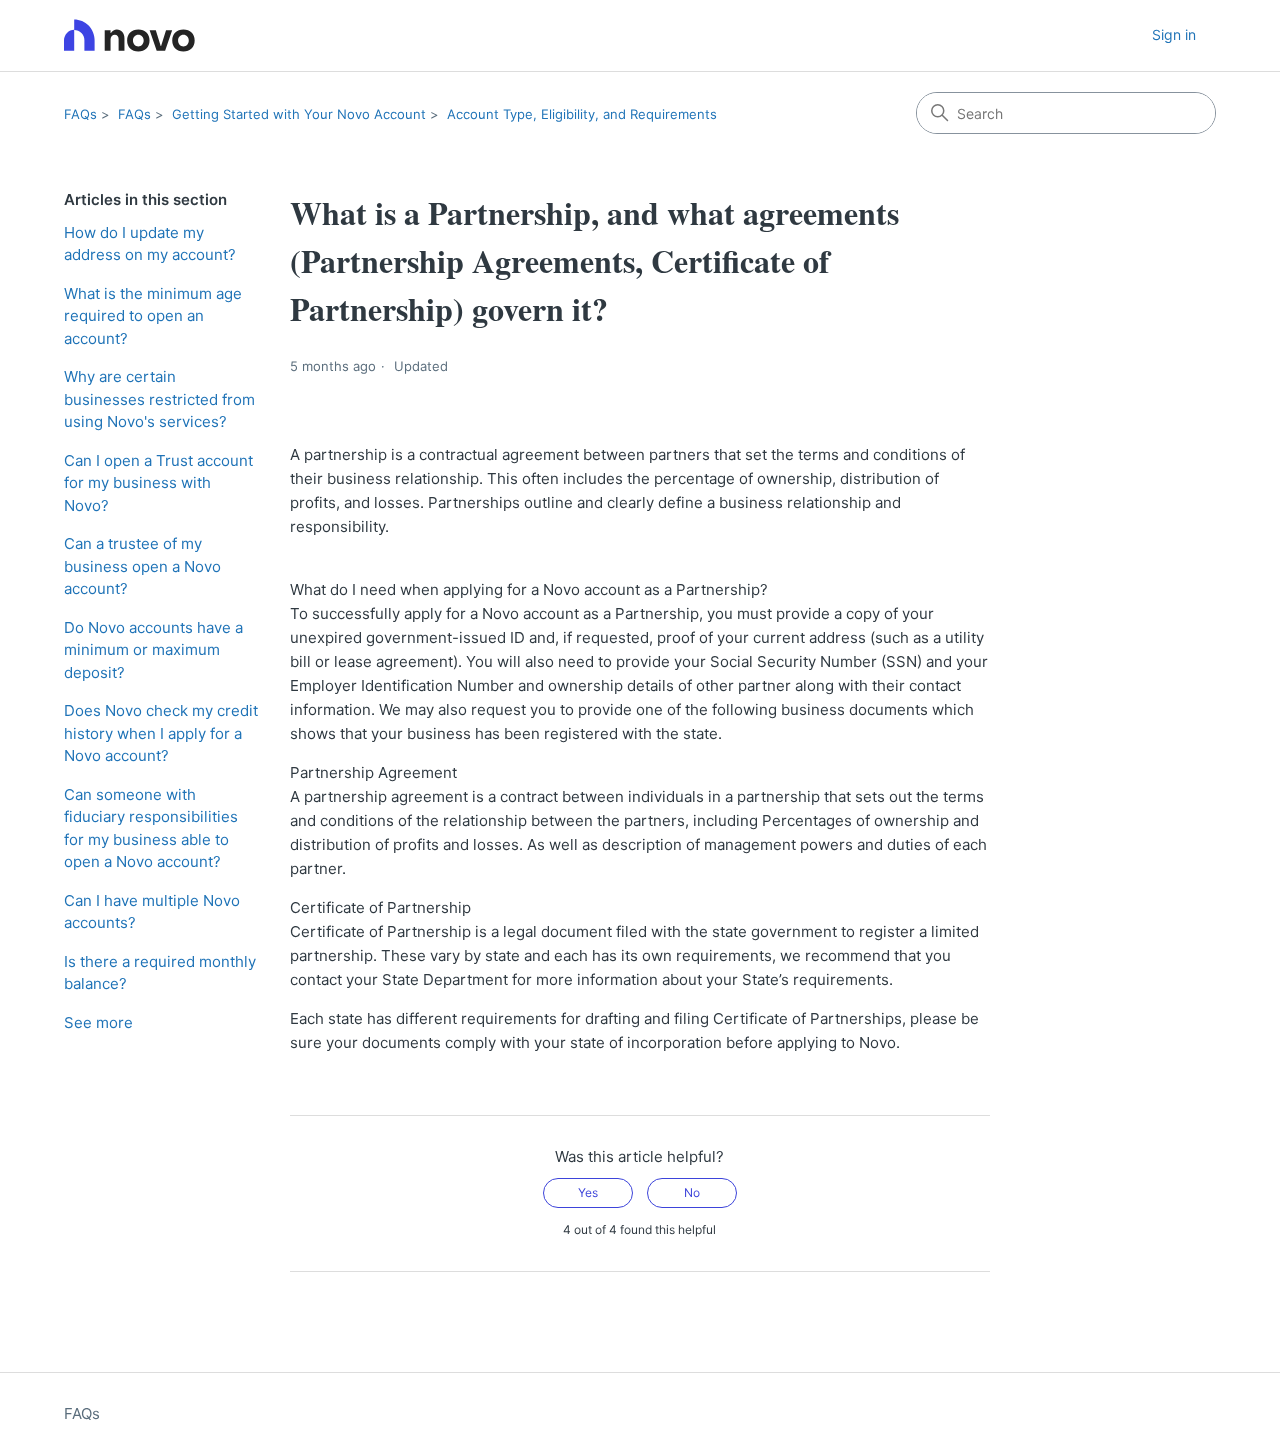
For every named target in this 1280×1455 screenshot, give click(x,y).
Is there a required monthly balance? (160, 973)
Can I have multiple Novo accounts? (152, 912)
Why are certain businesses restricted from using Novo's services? (159, 399)
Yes (588, 1192)
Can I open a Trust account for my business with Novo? (158, 483)
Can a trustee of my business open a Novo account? (142, 566)
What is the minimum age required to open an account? (153, 316)
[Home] (129, 35)
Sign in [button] (1174, 34)
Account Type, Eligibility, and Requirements (582, 114)
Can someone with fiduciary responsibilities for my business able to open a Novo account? (151, 828)
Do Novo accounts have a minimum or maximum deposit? (153, 650)
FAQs (80, 114)
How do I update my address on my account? (150, 244)
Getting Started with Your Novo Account (299, 114)
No (692, 1192)
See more (98, 1022)
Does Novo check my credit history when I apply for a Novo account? (161, 733)
